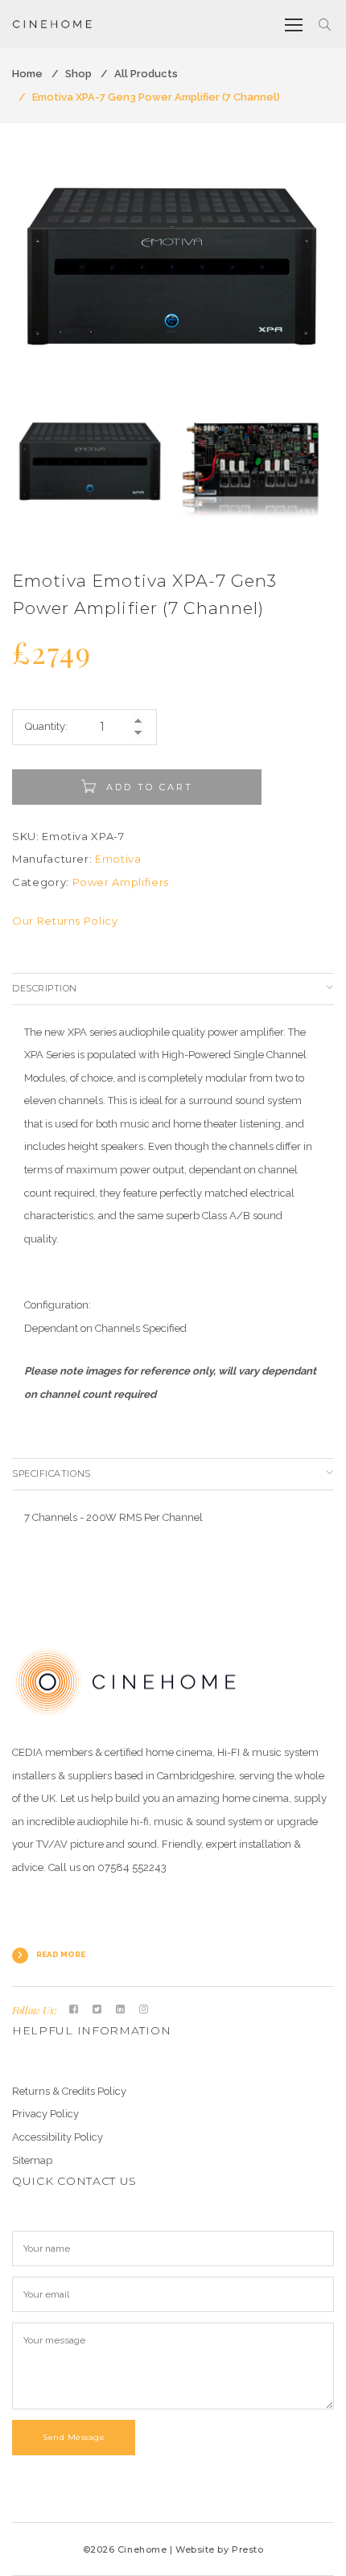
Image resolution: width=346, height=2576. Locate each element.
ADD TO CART (150, 787)
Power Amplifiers (121, 882)
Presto (247, 2549)
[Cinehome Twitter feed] (97, 2009)
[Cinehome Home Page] (125, 1681)
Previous (28, 281)
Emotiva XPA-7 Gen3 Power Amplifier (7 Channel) (156, 97)
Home (27, 74)
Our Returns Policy (65, 921)
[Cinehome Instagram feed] (144, 2009)
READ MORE (61, 1954)
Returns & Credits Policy (69, 2091)
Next (318, 281)
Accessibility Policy (58, 2137)
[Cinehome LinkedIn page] (120, 2009)
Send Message (74, 2437)
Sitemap (32, 2160)
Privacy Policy (45, 2114)
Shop (78, 74)
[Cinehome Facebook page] (74, 2009)
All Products (146, 74)
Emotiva (118, 859)
